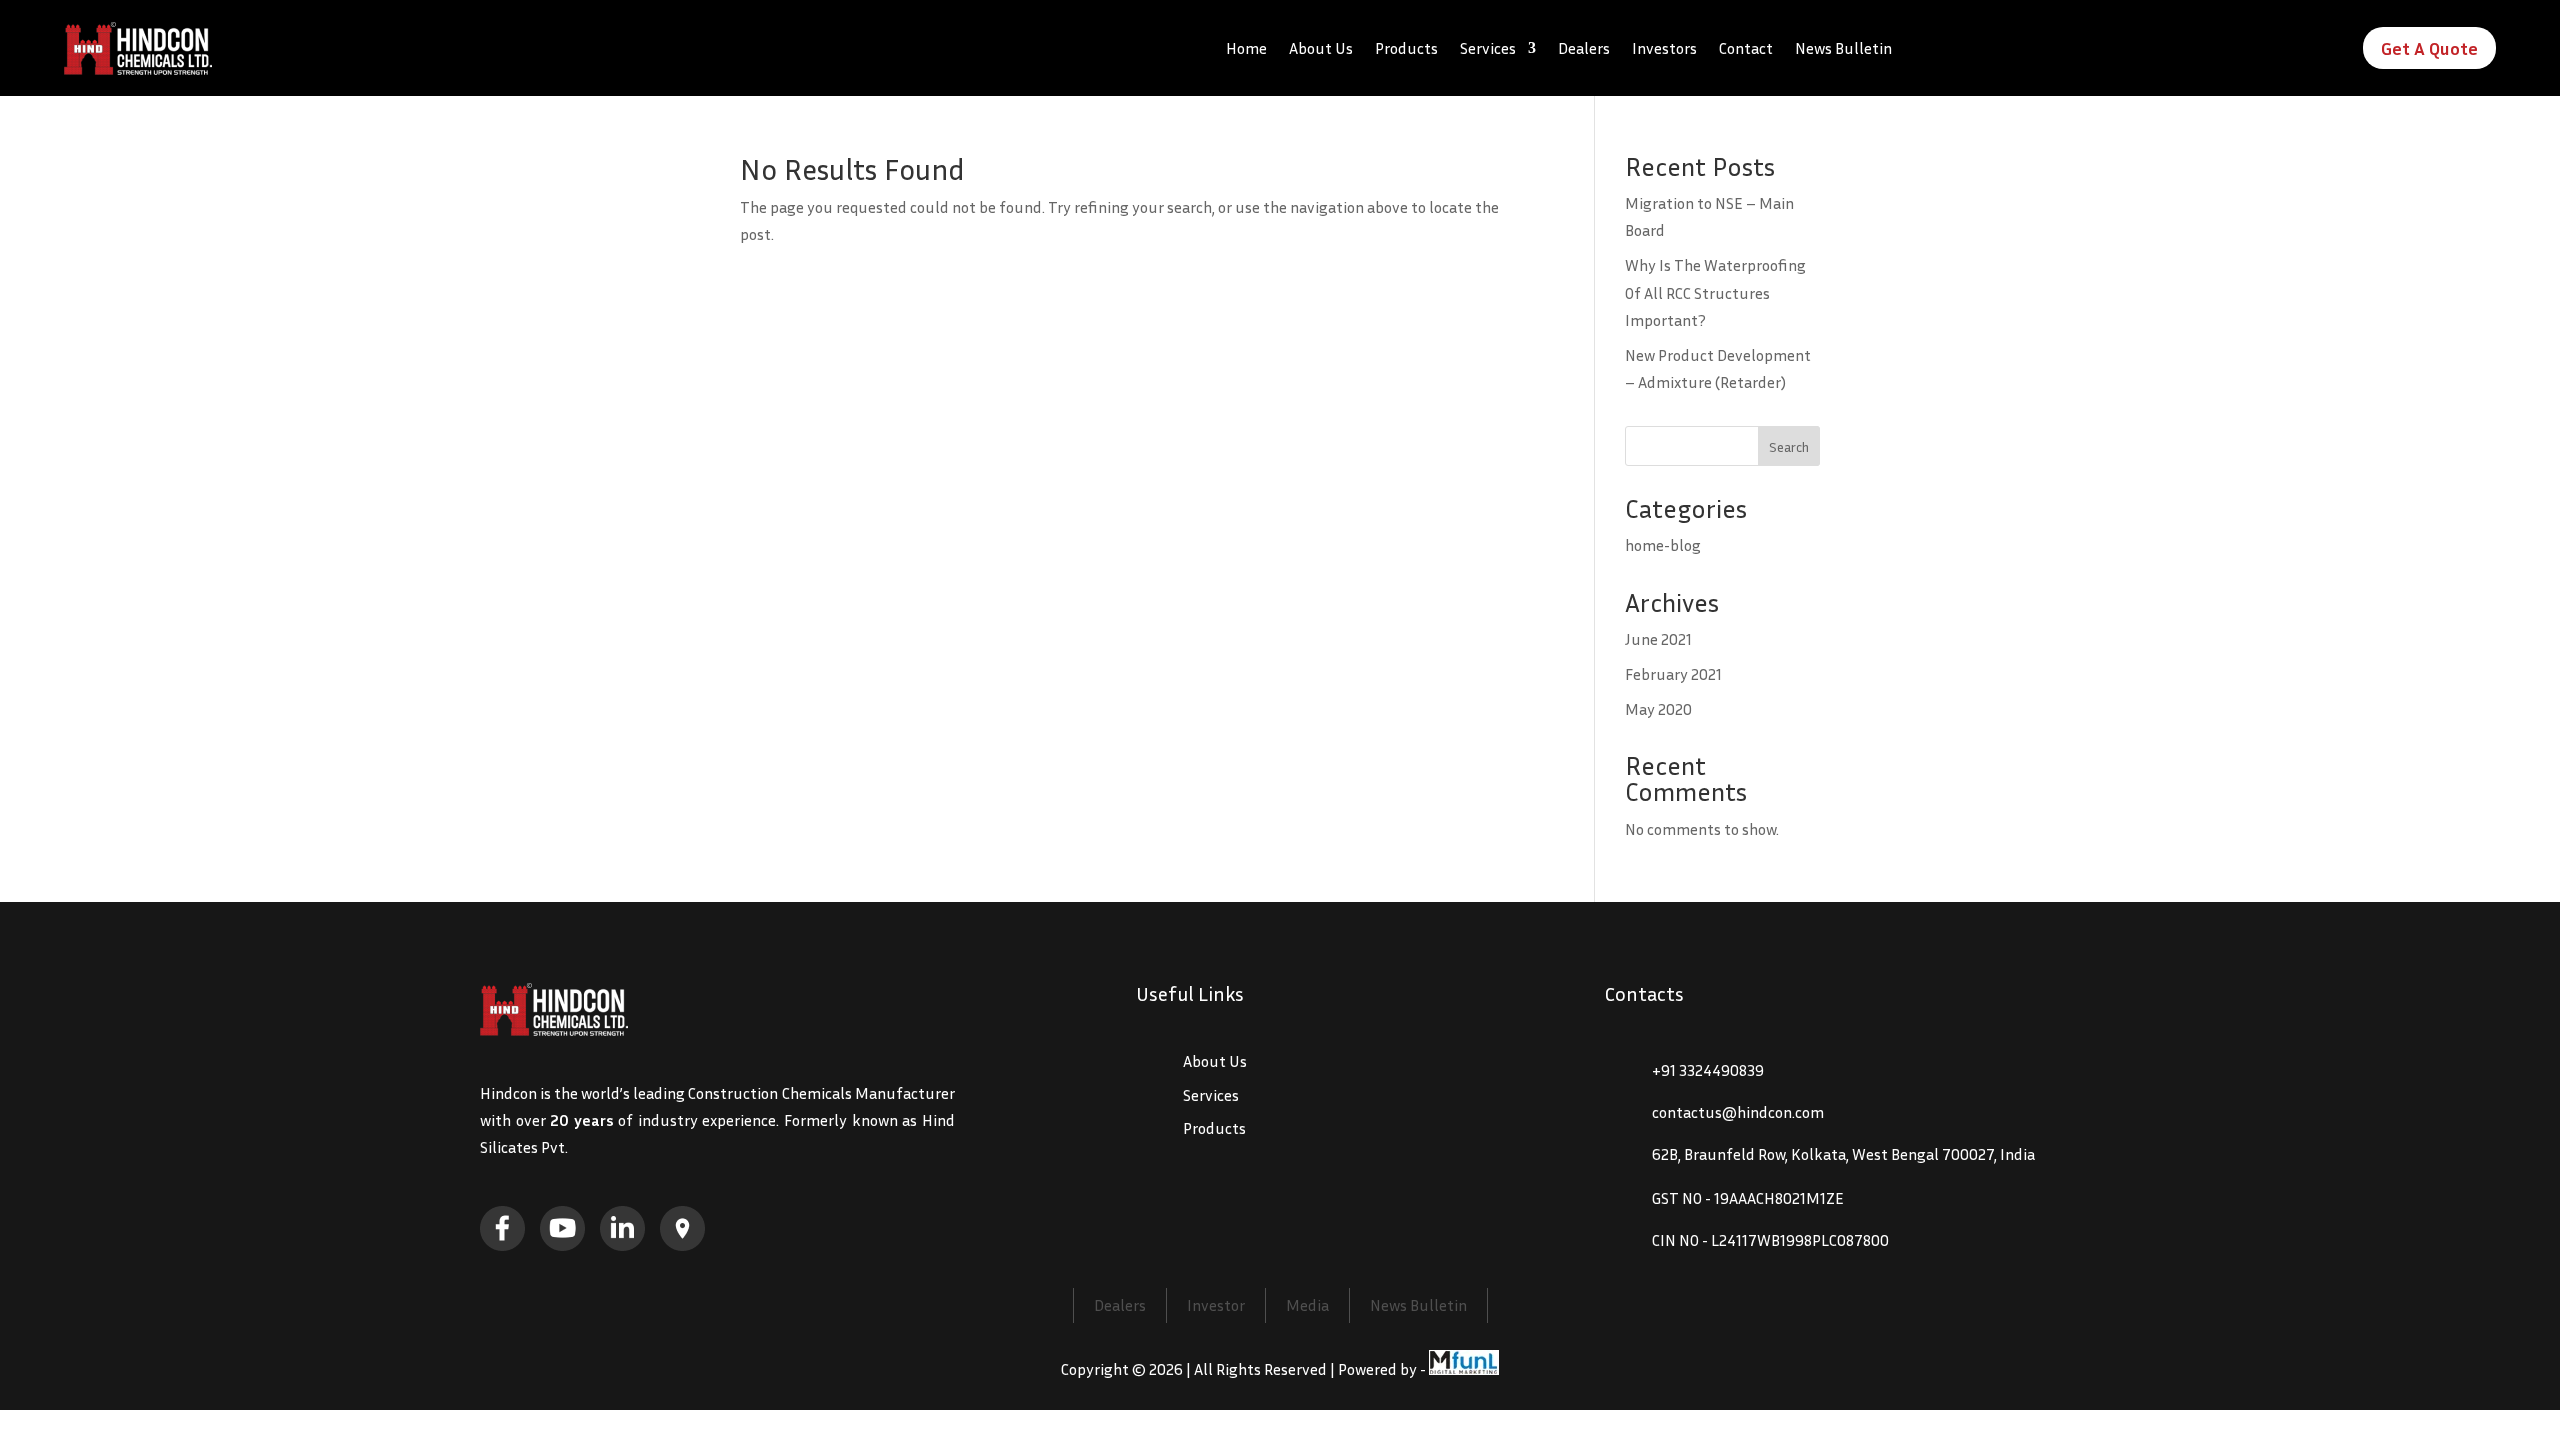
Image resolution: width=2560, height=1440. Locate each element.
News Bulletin (1843, 48)
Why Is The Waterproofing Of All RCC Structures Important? (1715, 292)
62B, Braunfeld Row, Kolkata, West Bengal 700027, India (1843, 1154)
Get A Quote (2429, 48)
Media (1307, 1305)
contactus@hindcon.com (1738, 1112)
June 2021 (1658, 639)
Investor (1216, 1305)
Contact (1746, 48)
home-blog (1663, 545)
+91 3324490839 (1708, 1070)
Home (1246, 48)
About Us (1321, 48)
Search (1789, 446)
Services (1488, 48)
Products (1406, 48)
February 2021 (1673, 674)
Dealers (1584, 48)
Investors (1664, 48)
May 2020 (1658, 709)
